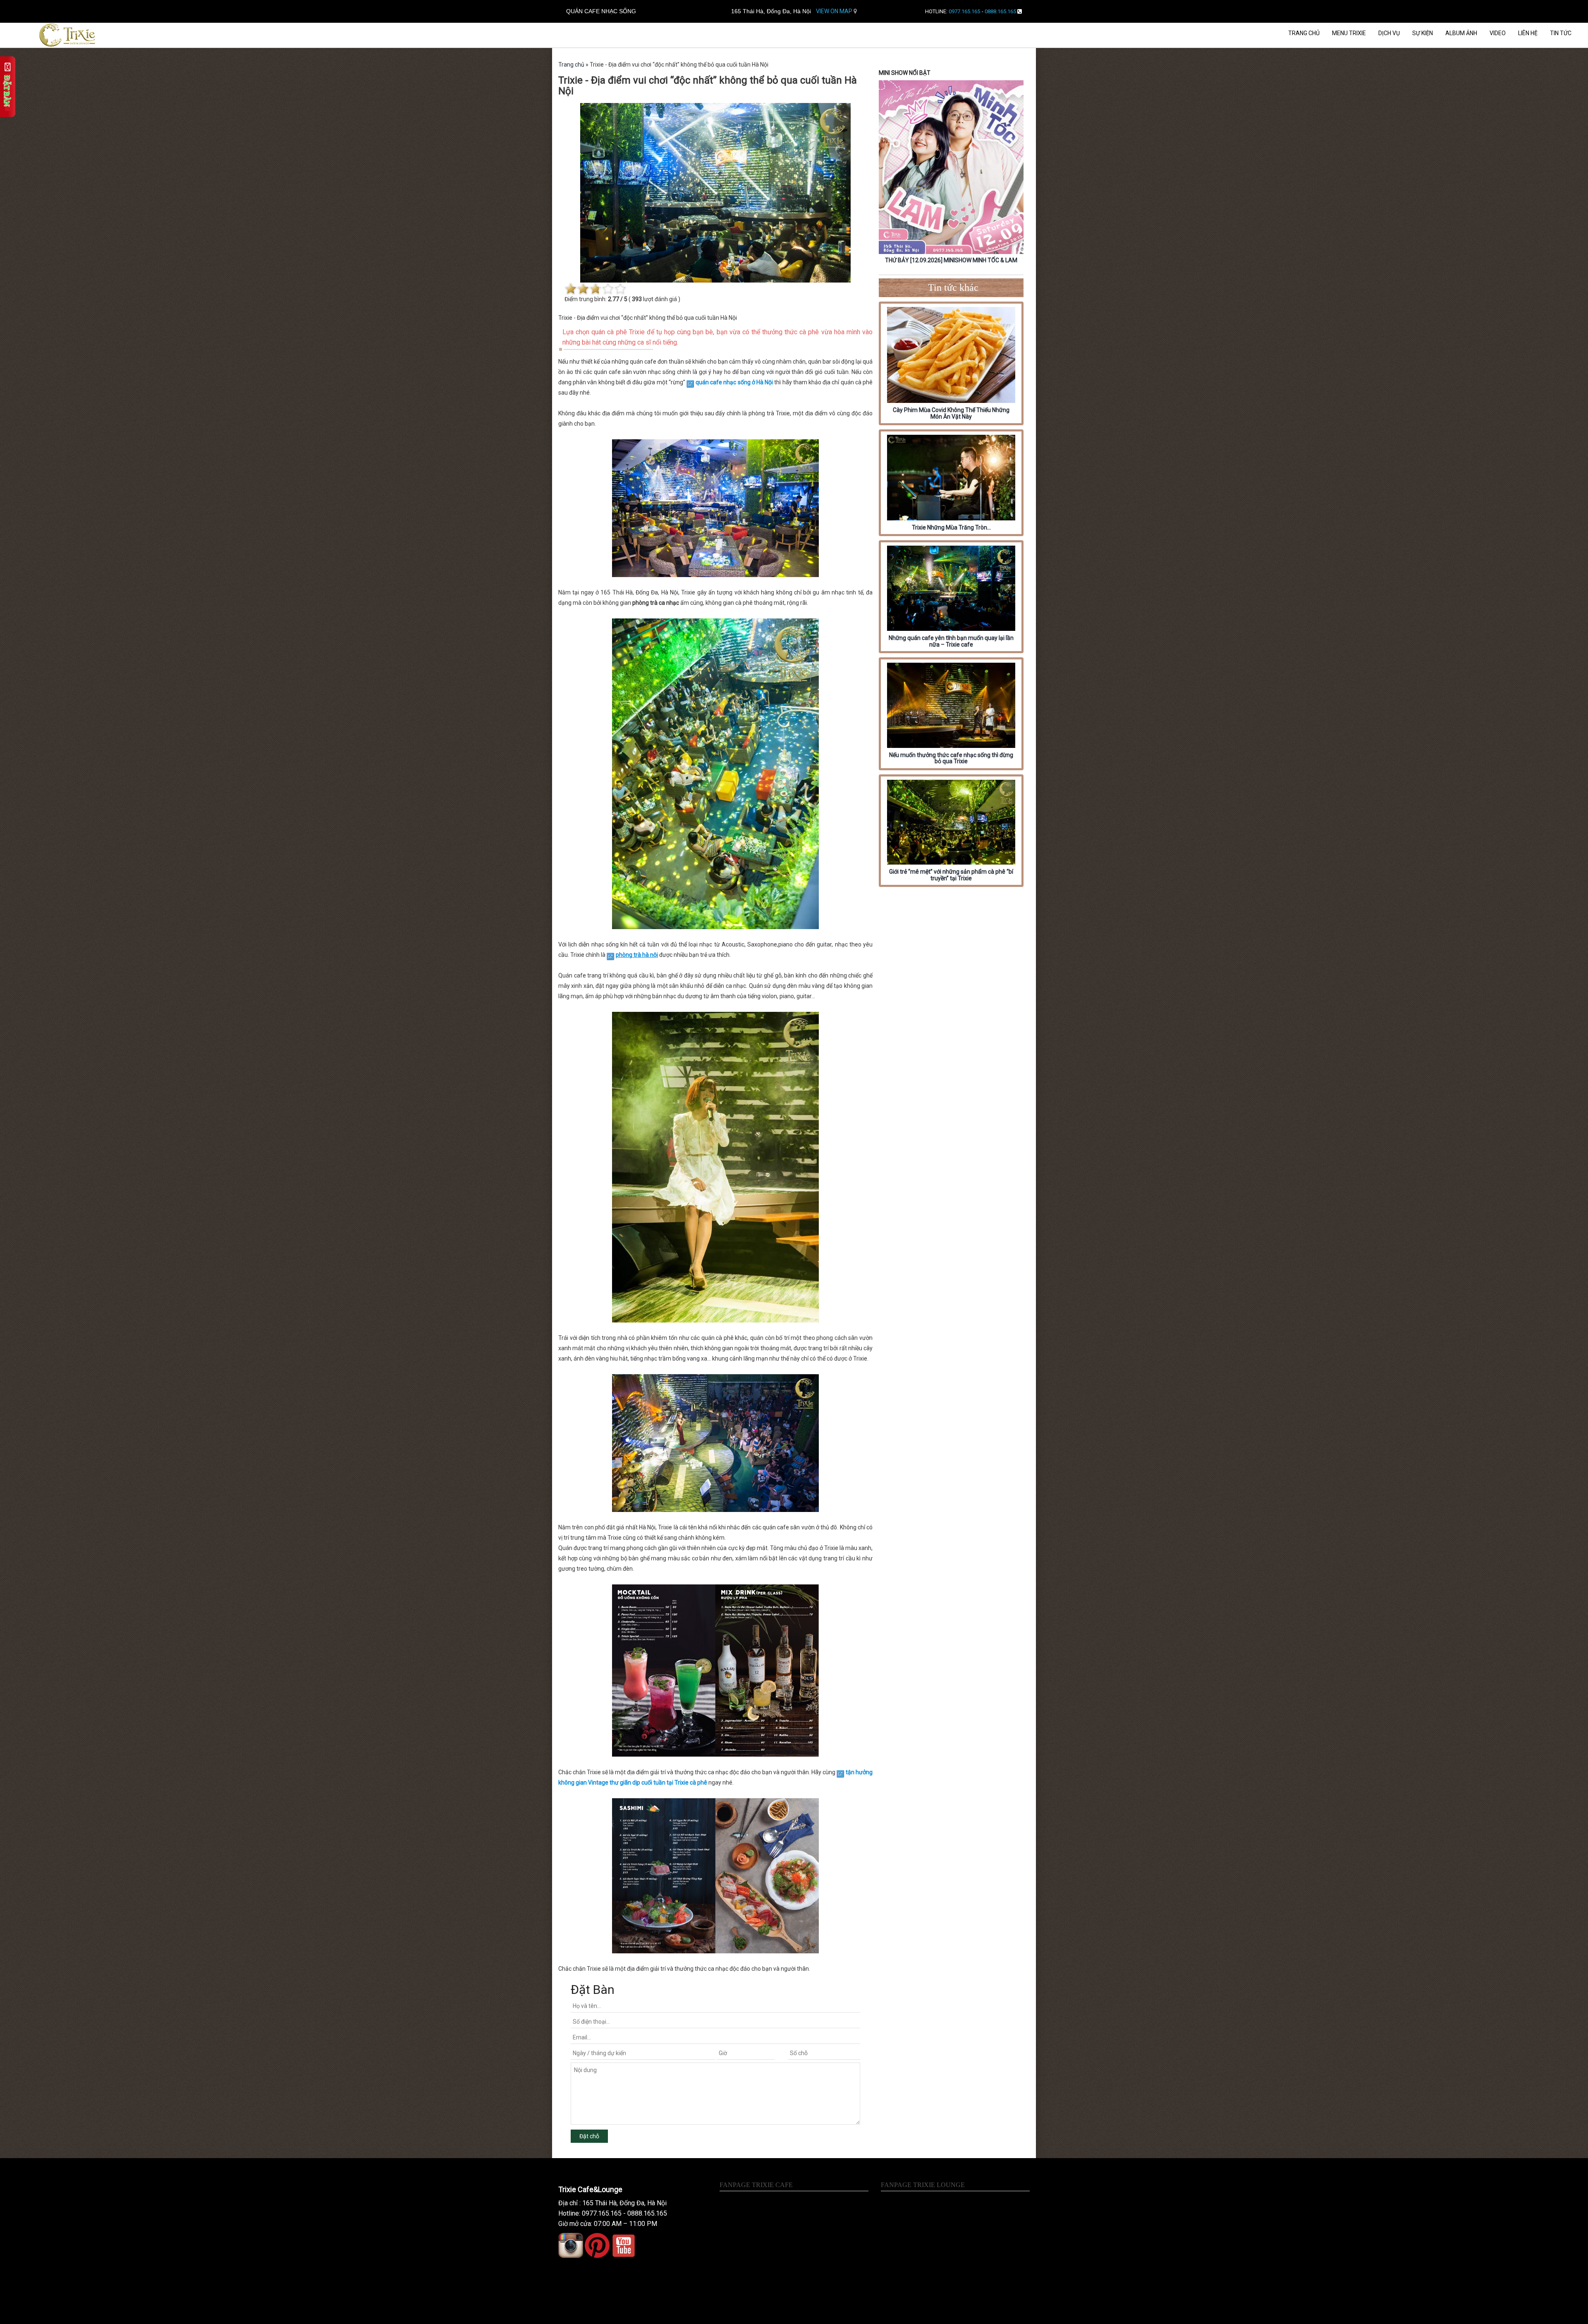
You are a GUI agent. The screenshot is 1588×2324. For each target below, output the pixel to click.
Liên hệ (1528, 33)
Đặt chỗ (589, 2136)
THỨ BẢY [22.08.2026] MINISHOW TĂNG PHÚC (953, 260)
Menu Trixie (1349, 33)
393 (637, 299)
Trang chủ (1304, 33)
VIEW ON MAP (835, 11)
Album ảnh (1461, 33)
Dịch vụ (1389, 33)
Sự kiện (1423, 33)
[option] (954, 173)
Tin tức (1561, 33)
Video (1498, 33)
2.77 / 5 (618, 299)
